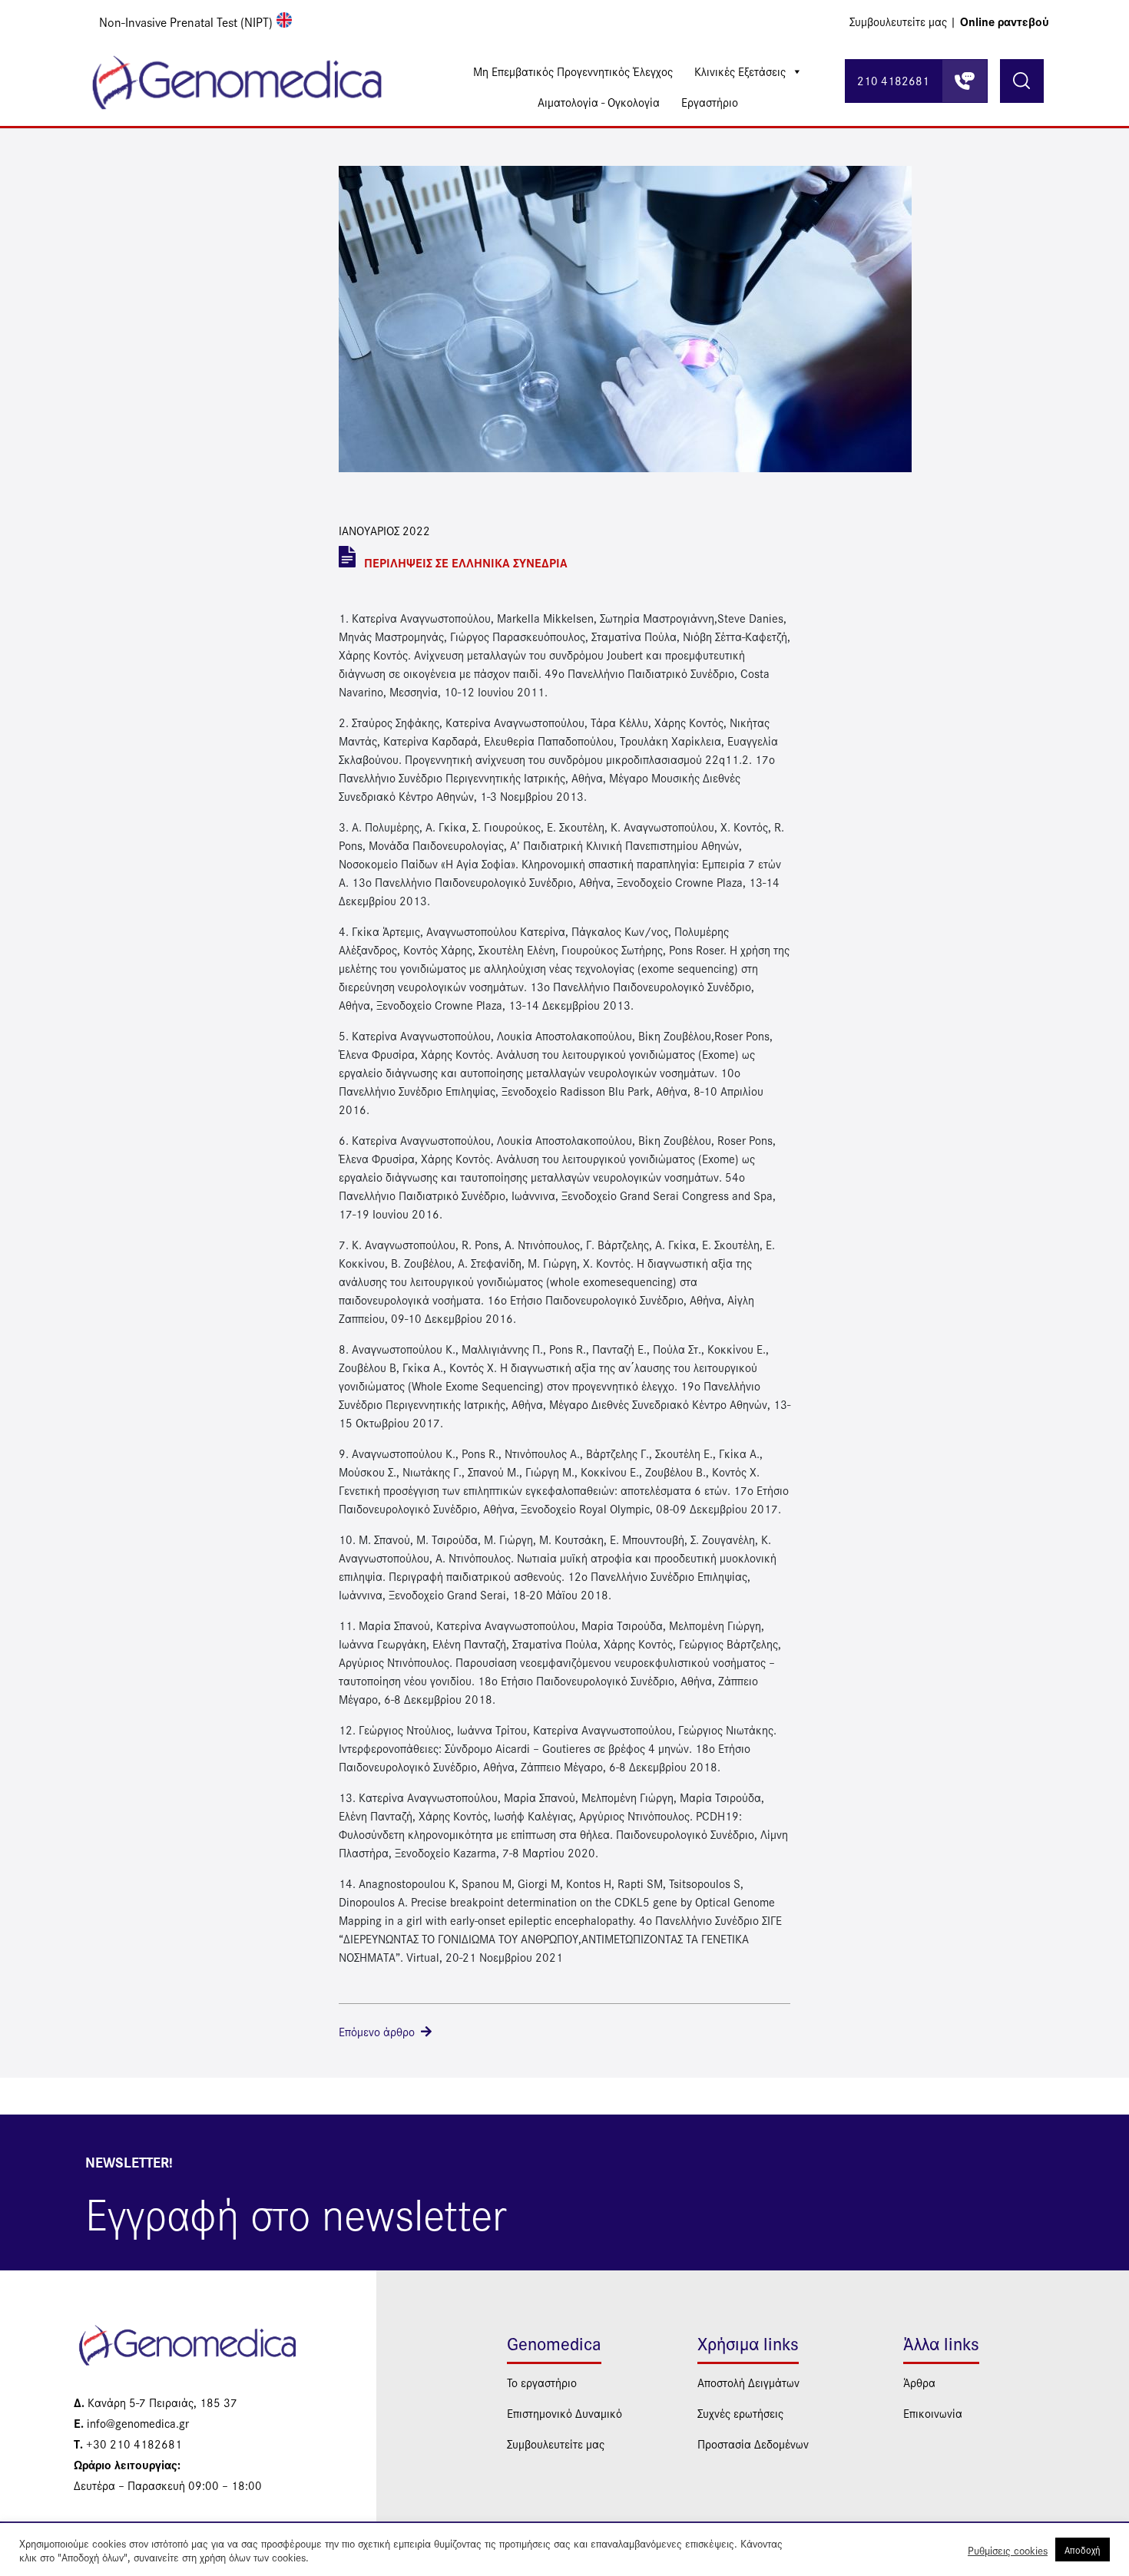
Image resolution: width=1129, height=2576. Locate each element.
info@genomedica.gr (131, 2423)
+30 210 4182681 (128, 2444)
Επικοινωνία (933, 2413)
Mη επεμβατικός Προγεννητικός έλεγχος (573, 71)
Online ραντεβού (1005, 21)
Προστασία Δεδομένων (753, 2444)
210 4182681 (893, 80)
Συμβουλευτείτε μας (556, 2444)
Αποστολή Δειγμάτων (748, 2382)
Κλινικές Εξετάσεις (740, 71)
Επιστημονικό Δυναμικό (564, 2413)
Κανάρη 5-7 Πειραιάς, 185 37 (156, 2402)
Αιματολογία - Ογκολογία (599, 102)
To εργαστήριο (542, 2382)
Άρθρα (919, 2382)
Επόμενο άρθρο (377, 2031)
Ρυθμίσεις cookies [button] (1008, 2550)
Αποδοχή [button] (1083, 2550)
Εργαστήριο (710, 102)
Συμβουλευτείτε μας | (903, 21)
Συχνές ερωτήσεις (740, 2413)
